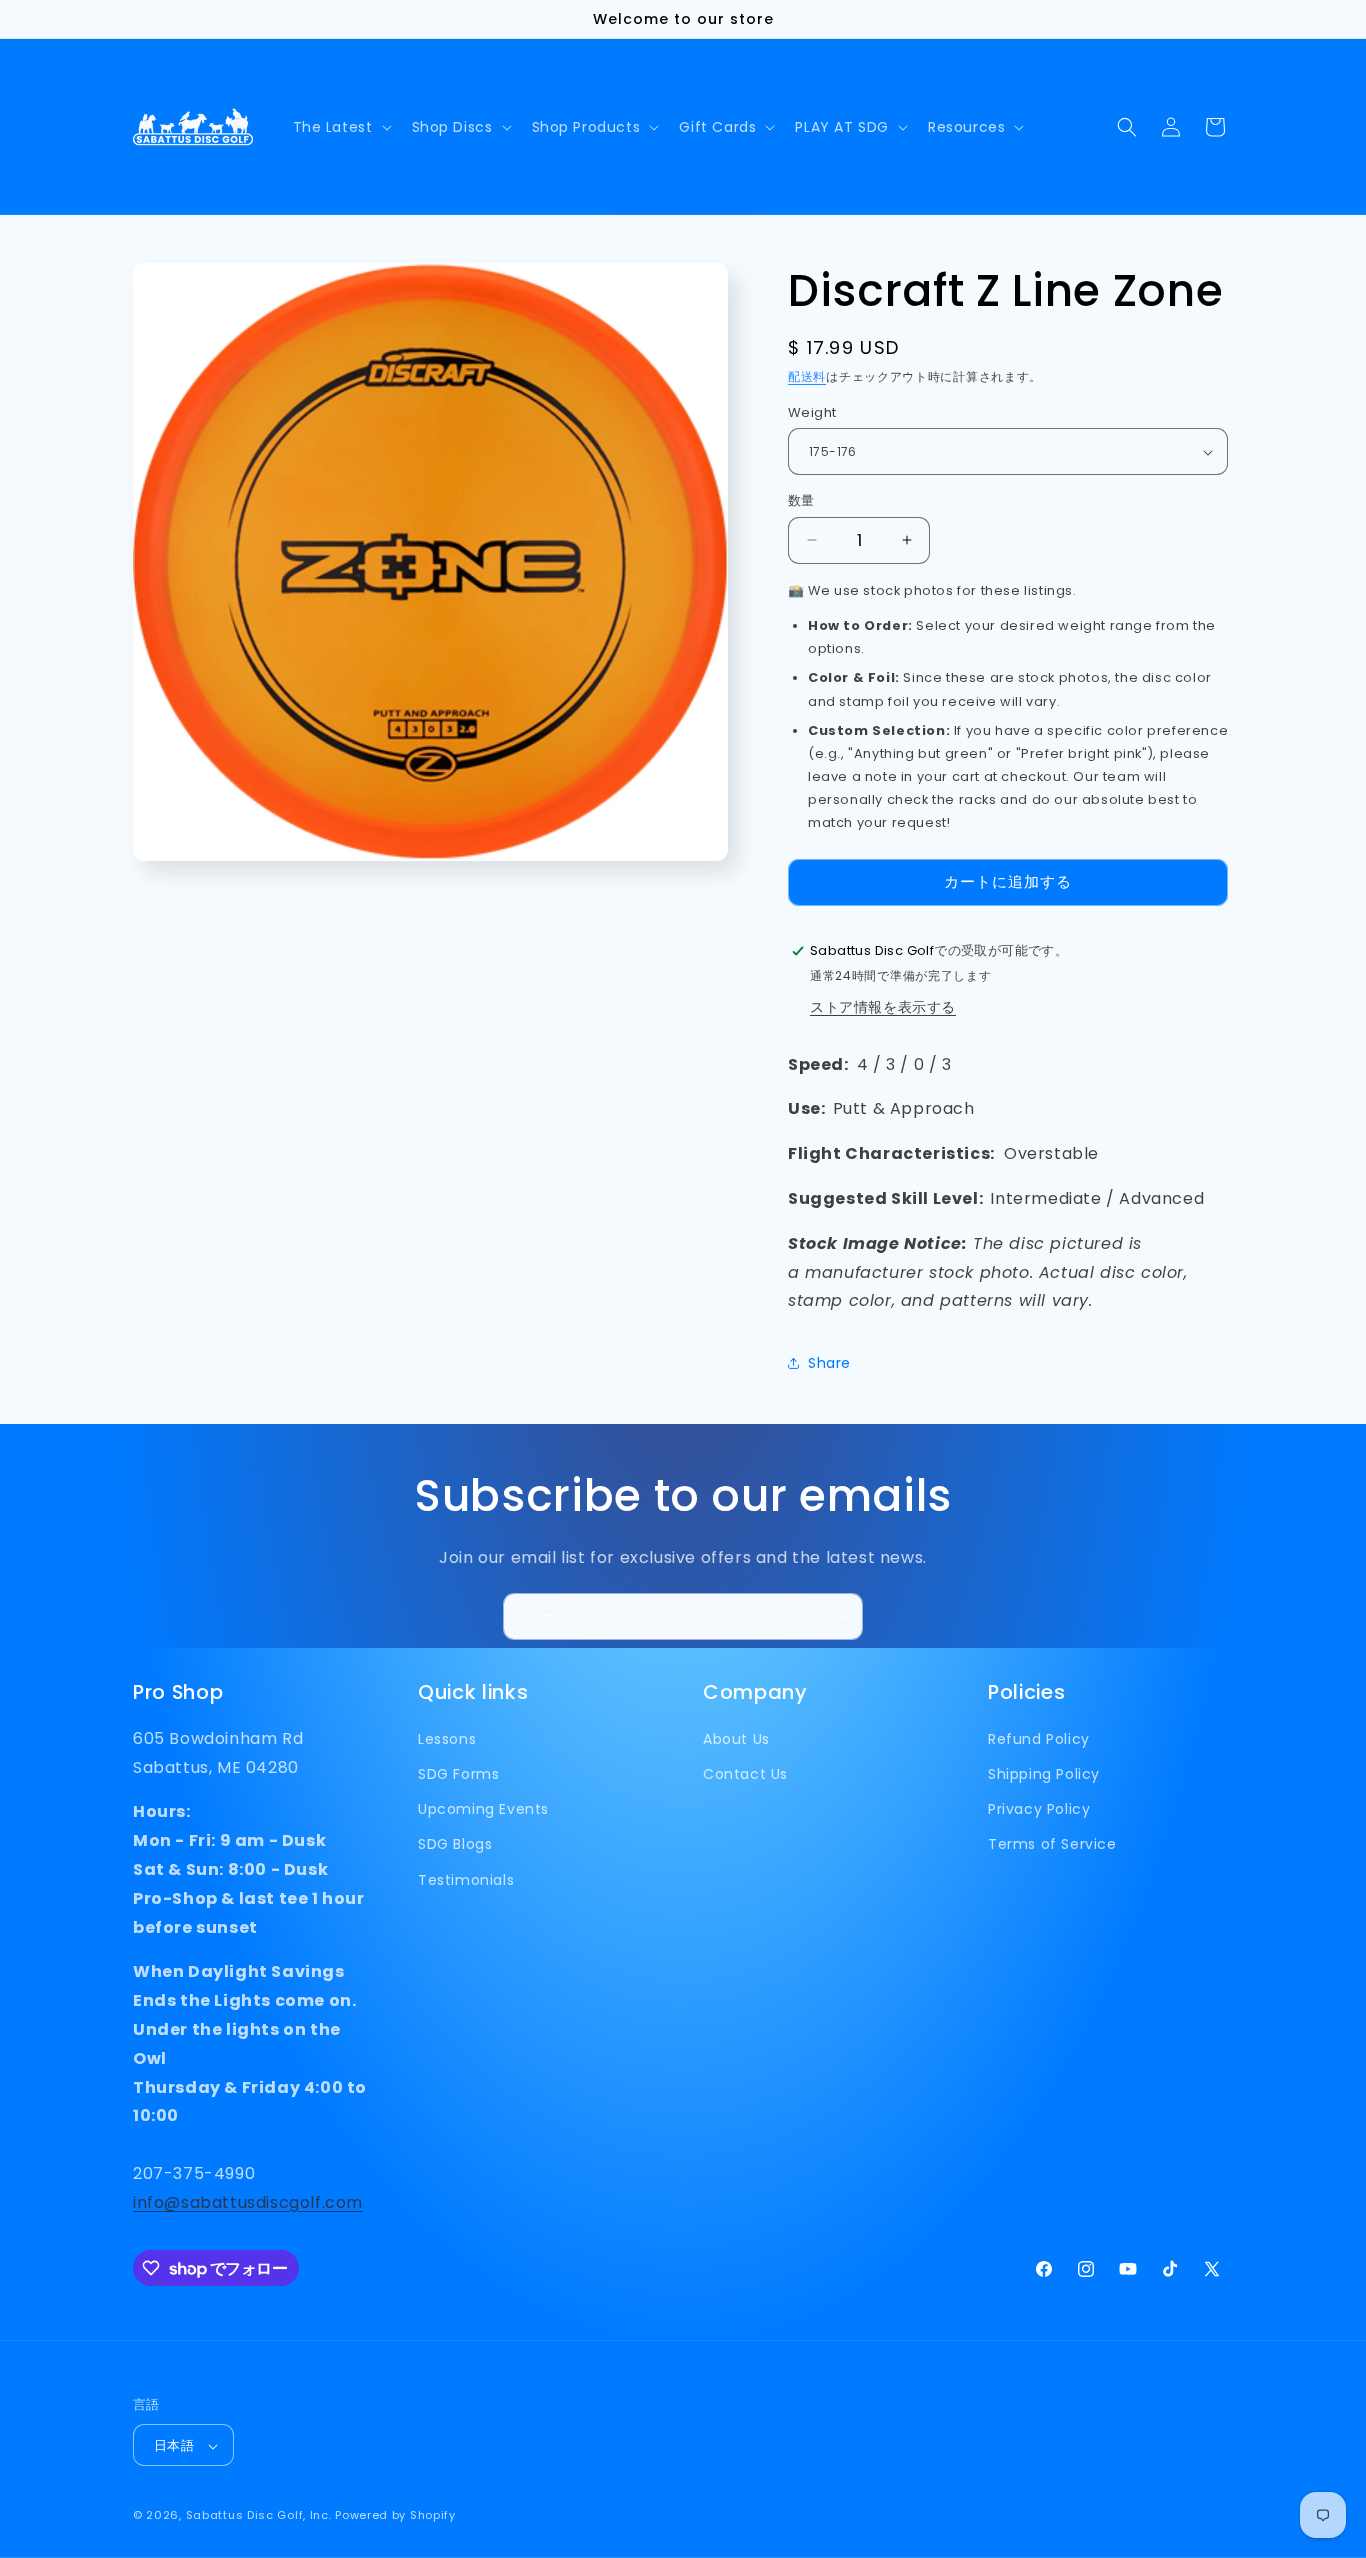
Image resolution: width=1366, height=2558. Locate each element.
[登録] (840, 1616)
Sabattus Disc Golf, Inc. (259, 2516)
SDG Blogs (455, 1845)
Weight (812, 412)
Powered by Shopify (395, 2516)
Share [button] (829, 1363)
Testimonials (466, 1880)
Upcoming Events (483, 1810)
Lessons (447, 1739)
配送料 (807, 376)
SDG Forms (458, 1775)
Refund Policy (1039, 1739)
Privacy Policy (1039, 1810)
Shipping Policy (1044, 1775)
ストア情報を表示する (883, 1007)
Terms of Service (1052, 1845)
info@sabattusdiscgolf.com (248, 2202)
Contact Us (745, 1775)
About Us (736, 1739)
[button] (340, 127)
